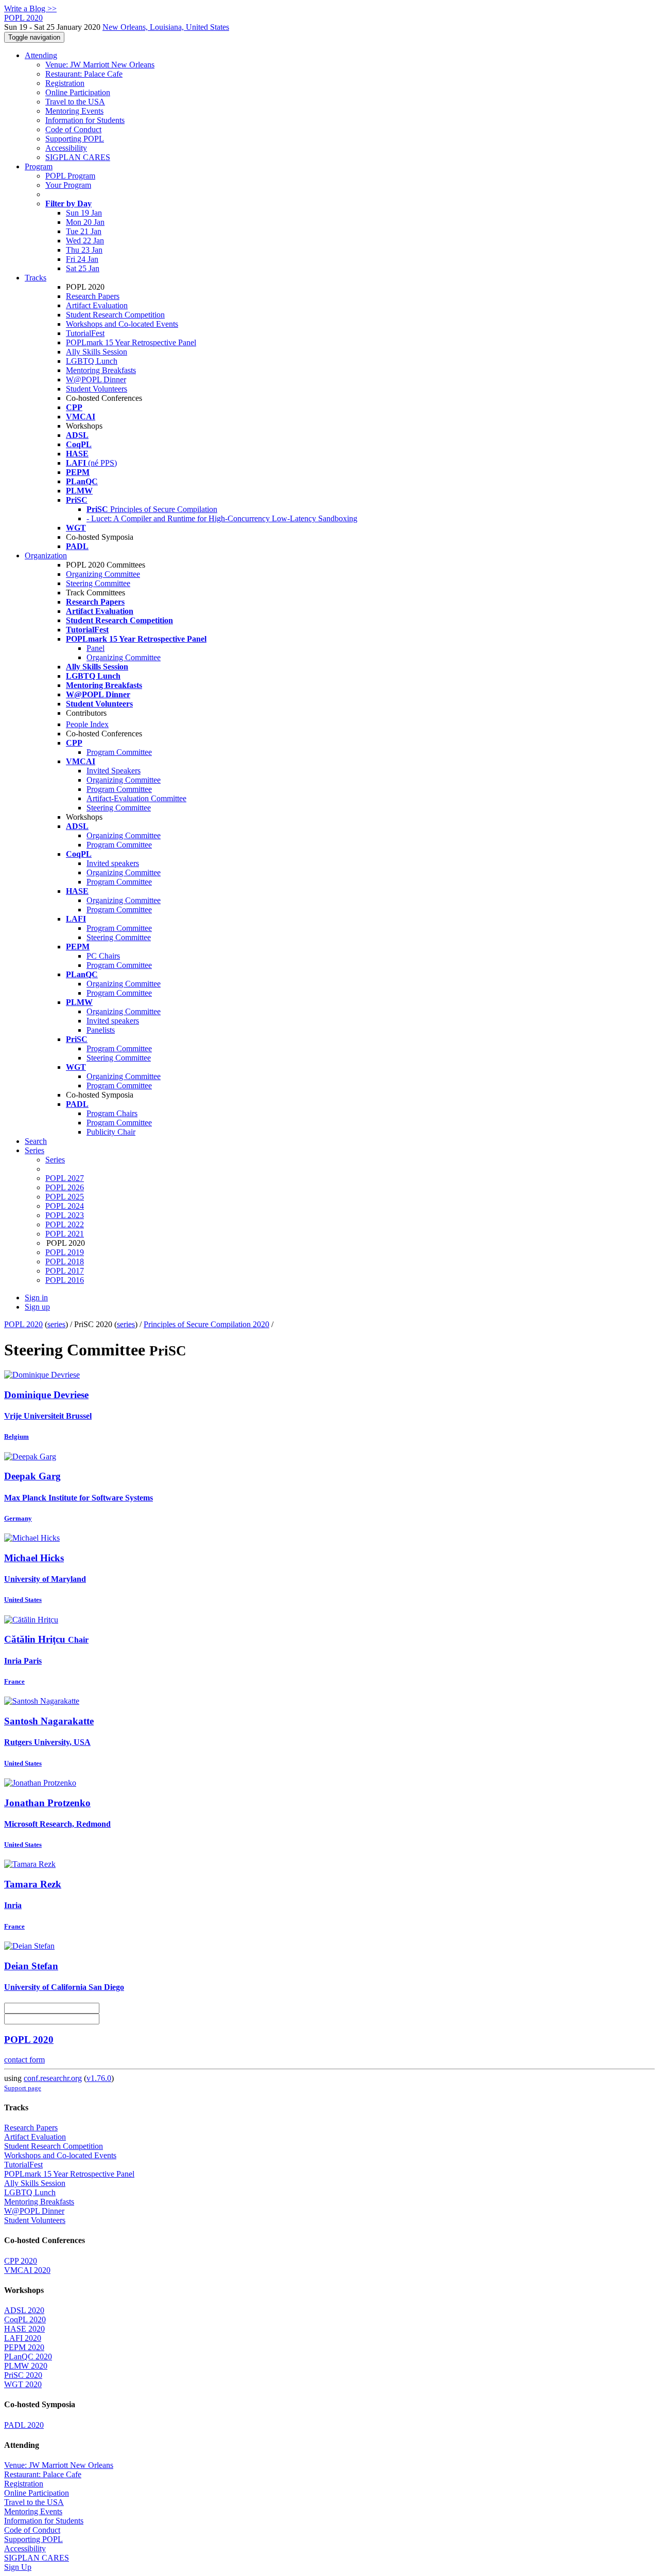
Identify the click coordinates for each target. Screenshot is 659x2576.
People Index (87, 724)
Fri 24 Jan (82, 259)
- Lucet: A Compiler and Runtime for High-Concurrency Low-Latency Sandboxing (222, 518)
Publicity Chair (111, 1132)
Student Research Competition (115, 315)
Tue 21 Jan (84, 231)
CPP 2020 (21, 2261)
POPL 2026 (65, 1187)
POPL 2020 (23, 1324)
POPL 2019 (65, 1252)
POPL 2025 (65, 1197)
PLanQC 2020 (28, 2357)
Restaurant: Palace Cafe (84, 74)
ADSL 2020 (24, 2310)
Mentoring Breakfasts (101, 370)
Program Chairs (112, 1113)
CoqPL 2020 (25, 2319)
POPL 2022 (65, 1224)
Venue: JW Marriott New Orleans (100, 65)
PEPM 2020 (24, 2347)
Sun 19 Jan (84, 213)
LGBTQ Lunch (92, 361)
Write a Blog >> (30, 8)
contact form (24, 2060)
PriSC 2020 (23, 2375)
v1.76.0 (99, 2078)
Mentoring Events (74, 111)
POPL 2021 (65, 1234)
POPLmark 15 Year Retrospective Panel (131, 342)
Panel (96, 648)
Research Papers (93, 296)
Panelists (101, 1030)
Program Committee (119, 752)
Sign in (36, 1298)
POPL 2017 (65, 1271)
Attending (41, 55)
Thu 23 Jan (84, 250)
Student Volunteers (97, 389)
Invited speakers (113, 863)
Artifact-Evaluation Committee (136, 798)
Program (39, 166)
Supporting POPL (75, 139)
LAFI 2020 (23, 2338)
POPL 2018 (65, 1261)
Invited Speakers (114, 771)
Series (55, 1160)
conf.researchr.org (53, 2078)
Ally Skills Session (97, 352)
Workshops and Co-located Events (122, 324)
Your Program (68, 185)
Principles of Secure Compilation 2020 (206, 1324)
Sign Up (18, 2567)
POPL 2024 (65, 1206)
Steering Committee (98, 583)
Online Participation (78, 92)
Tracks (36, 278)
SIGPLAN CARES (78, 157)
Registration (65, 83)
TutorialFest (85, 333)
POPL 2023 (65, 1215)
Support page (23, 2088)
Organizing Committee (103, 574)
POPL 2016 (65, 1280)
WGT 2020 (23, 2384)
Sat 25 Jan (83, 268)
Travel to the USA (75, 102)
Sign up (37, 1307)
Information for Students (85, 120)
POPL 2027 (65, 1178)
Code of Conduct (73, 129)
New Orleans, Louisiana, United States (166, 27)
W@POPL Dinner (96, 380)
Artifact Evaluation (97, 305)
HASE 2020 (24, 2329)
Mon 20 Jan (85, 222)
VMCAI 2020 (27, 2270)
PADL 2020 (24, 2425)
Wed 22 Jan (85, 241)
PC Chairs (103, 956)
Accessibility (66, 148)
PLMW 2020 (26, 2366)
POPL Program (70, 176)
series (56, 1324)
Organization (46, 555)
